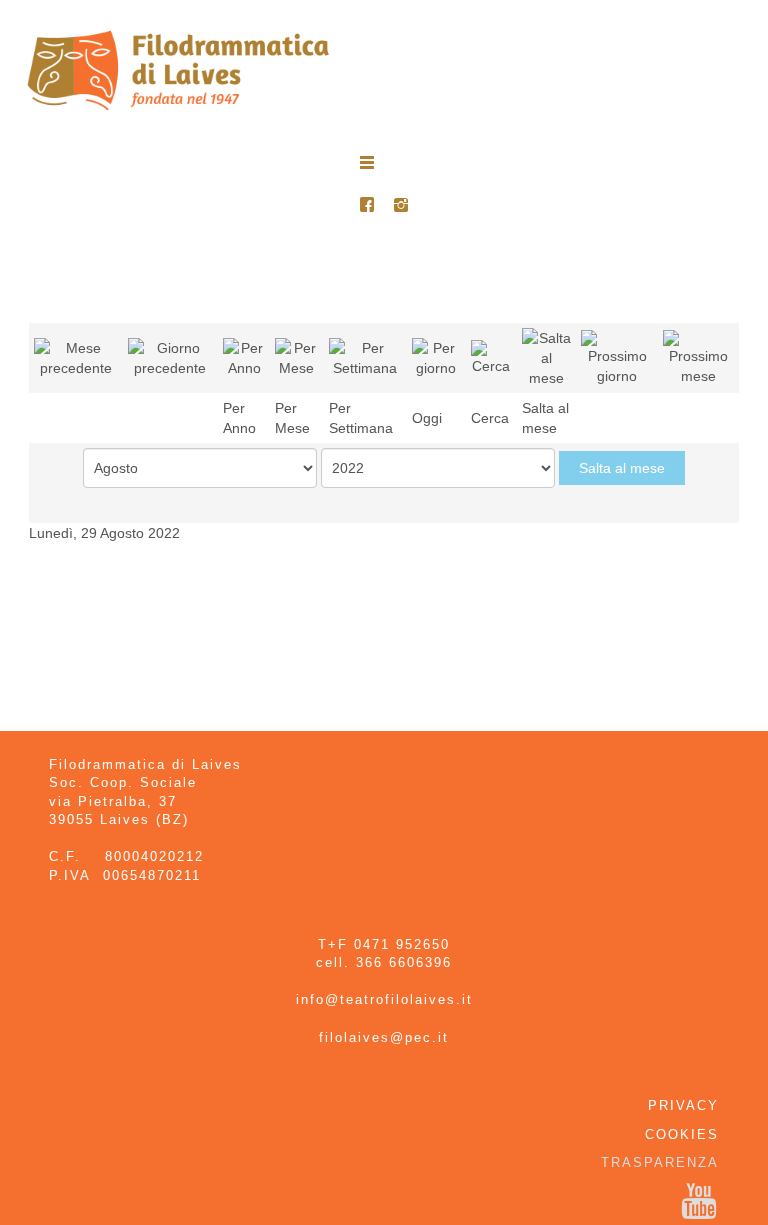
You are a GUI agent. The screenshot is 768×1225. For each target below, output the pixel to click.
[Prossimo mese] (698, 356)
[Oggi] (436, 356)
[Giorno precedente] (170, 356)
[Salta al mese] (546, 356)
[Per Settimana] (365, 356)
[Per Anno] (244, 356)
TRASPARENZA (660, 1162)
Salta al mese (622, 468)
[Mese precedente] (76, 356)
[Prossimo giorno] (617, 356)
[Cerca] (491, 356)
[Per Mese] (297, 356)
